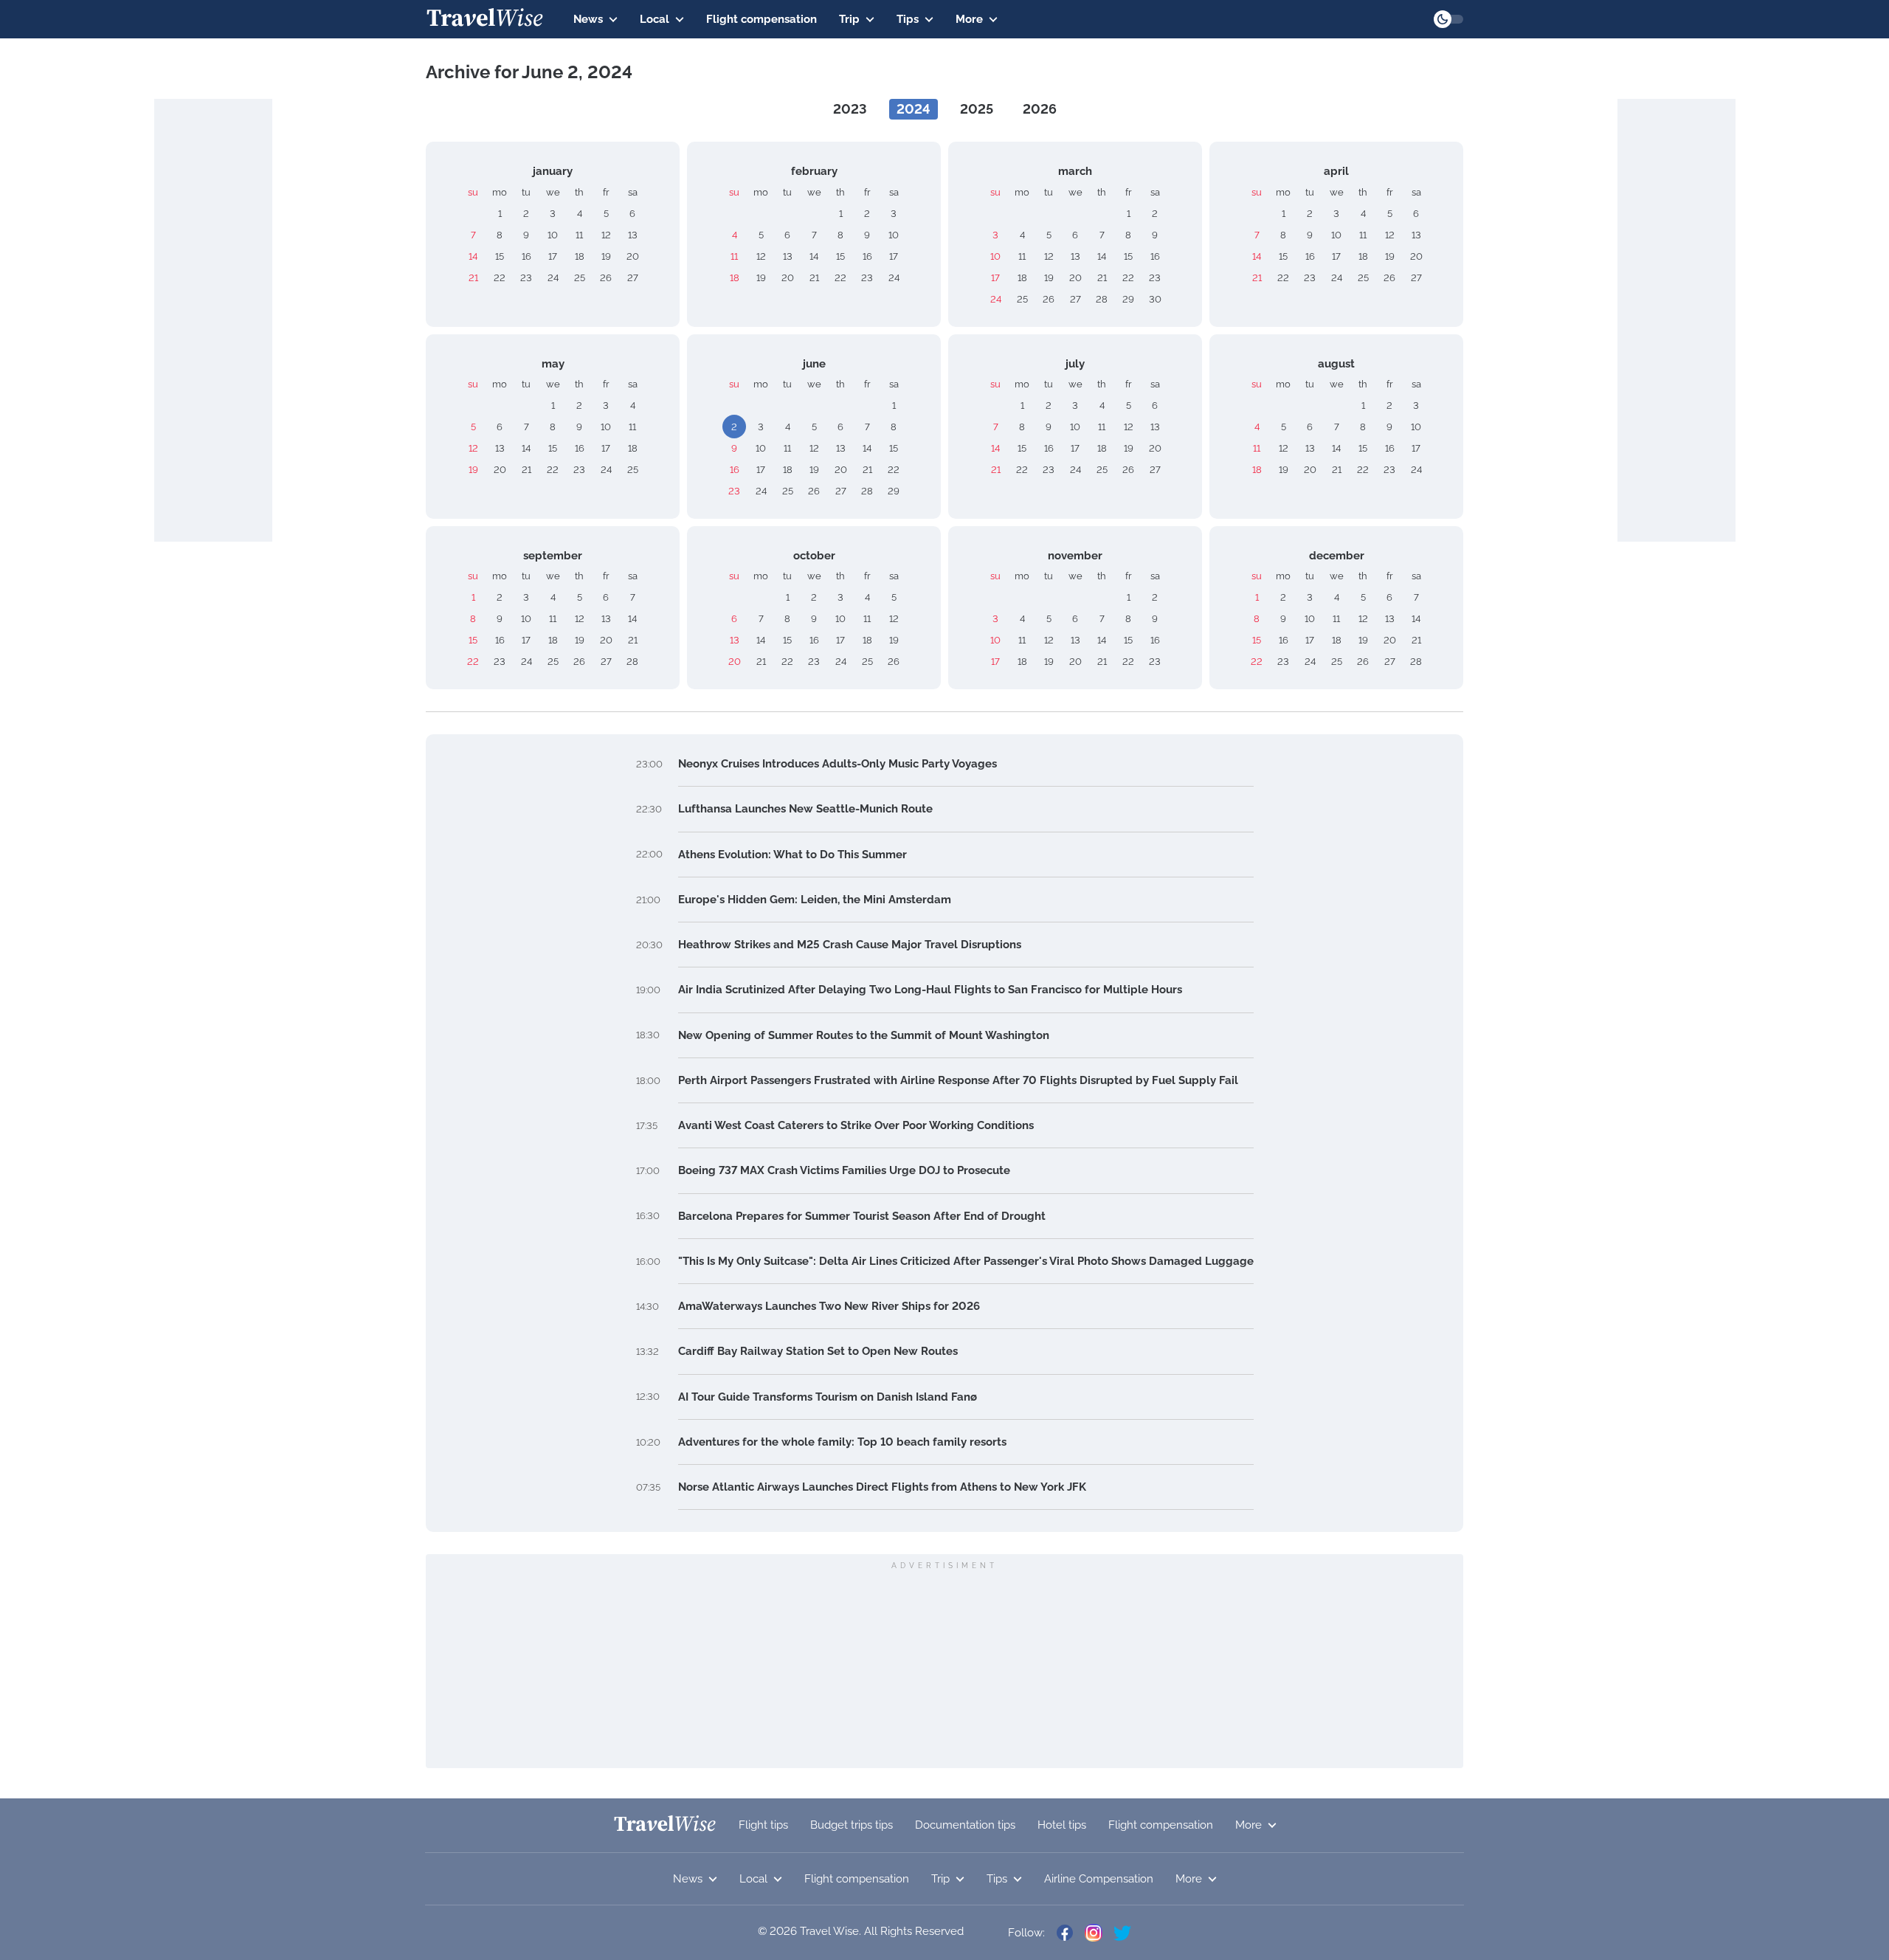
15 (500, 256)
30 (1155, 299)
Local (655, 19)
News (588, 19)
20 (633, 256)
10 (553, 235)
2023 (850, 109)
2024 (914, 109)
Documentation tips (965, 1825)
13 (633, 235)
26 (606, 278)
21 (473, 278)
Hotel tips (1062, 1825)
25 (580, 278)
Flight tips (763, 1825)
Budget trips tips (852, 1825)
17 (553, 256)
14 (473, 256)
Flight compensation (762, 19)
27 (633, 278)
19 (606, 256)
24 (553, 278)
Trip (849, 19)
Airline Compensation (1099, 1879)
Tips (908, 19)
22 (500, 278)
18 (580, 256)
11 (579, 235)
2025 (977, 109)
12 (606, 235)
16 (526, 256)
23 (526, 278)
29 (1128, 299)
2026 (1040, 109)
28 (1102, 299)
